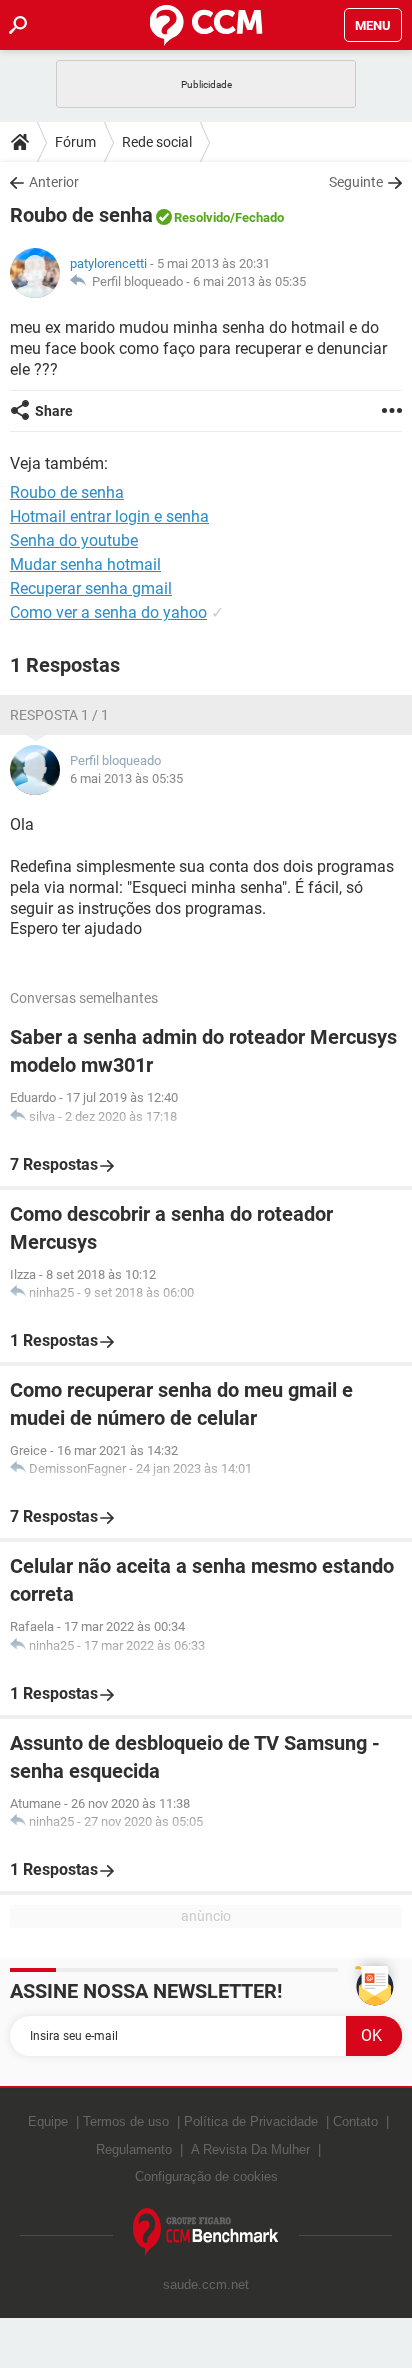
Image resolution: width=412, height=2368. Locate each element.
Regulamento (134, 2149)
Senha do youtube (74, 540)
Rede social (157, 142)
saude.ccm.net (206, 2284)
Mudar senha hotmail (85, 564)
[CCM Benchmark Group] (206, 2232)
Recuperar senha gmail (91, 588)
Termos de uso (126, 2121)
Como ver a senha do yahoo (108, 612)
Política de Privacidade (251, 2121)
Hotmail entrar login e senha (109, 516)
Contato (355, 2121)
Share (54, 411)
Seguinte (356, 182)
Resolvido (202, 217)
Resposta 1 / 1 (59, 715)
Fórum (75, 142)
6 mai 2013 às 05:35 (249, 281)
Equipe (48, 2121)
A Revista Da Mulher (250, 2149)
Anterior (54, 182)
